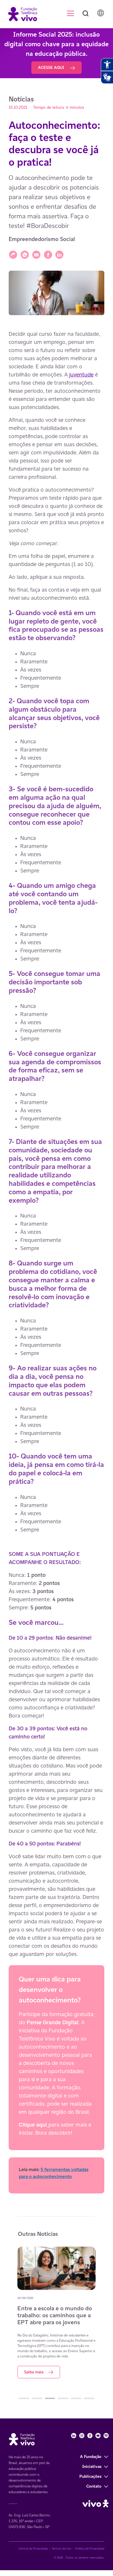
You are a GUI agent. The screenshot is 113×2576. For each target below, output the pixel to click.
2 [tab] (37, 2398)
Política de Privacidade (90, 2549)
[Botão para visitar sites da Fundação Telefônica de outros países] (101, 13)
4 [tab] (63, 2398)
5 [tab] (76, 2398)
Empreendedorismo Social (42, 239)
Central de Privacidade (33, 2549)
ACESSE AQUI (52, 67)
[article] (57, 1262)
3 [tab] (50, 2398)
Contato (94, 2486)
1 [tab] (24, 2398)
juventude (81, 374)
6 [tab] (89, 2398)
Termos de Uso (62, 2549)
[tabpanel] (57, 2312)
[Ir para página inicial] (20, 14)
